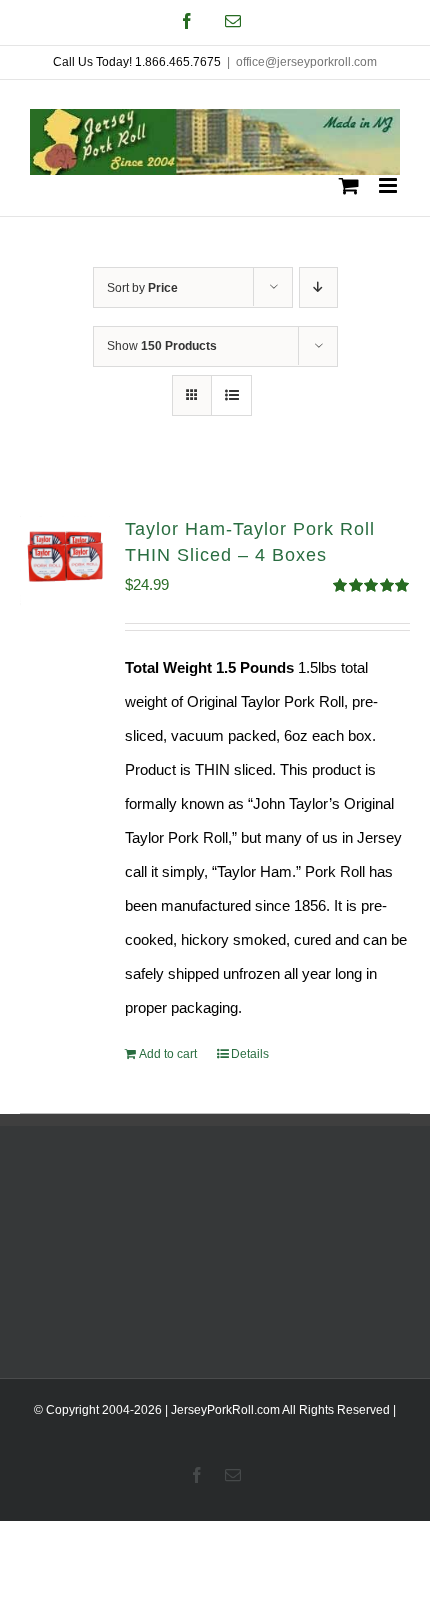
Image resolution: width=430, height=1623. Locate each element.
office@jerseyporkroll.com (306, 62)
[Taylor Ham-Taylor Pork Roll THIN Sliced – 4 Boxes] (65, 561)
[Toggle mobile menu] (389, 185)
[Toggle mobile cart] (349, 185)
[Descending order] (318, 287)
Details (250, 1054)
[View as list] (231, 395)
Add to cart (168, 1054)
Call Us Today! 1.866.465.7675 (137, 62)
